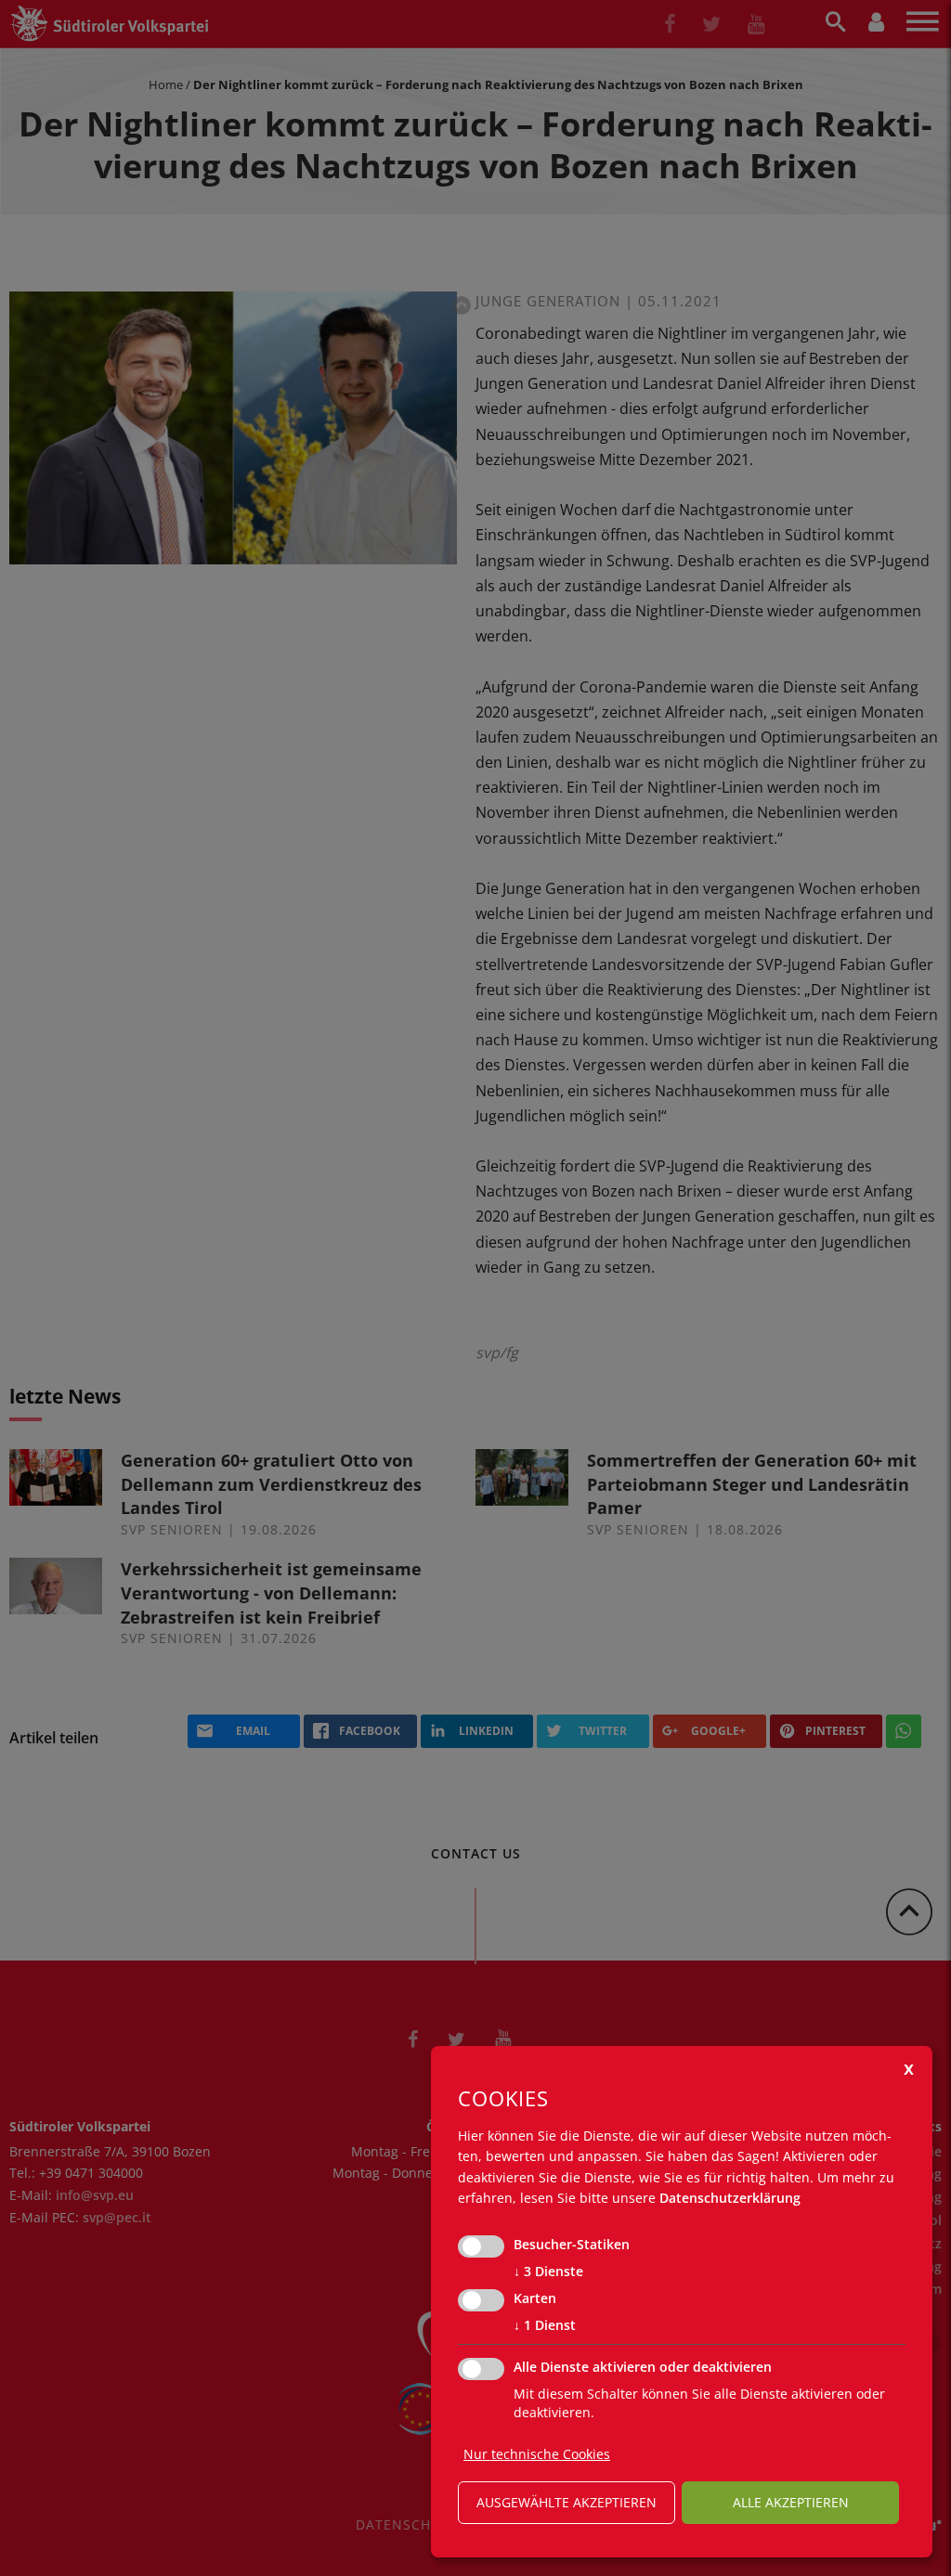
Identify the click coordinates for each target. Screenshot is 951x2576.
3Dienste (548, 2271)
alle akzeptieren (791, 2502)
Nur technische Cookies (537, 2454)
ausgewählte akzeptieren (567, 2502)
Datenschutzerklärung (730, 2198)
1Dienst (545, 2325)
